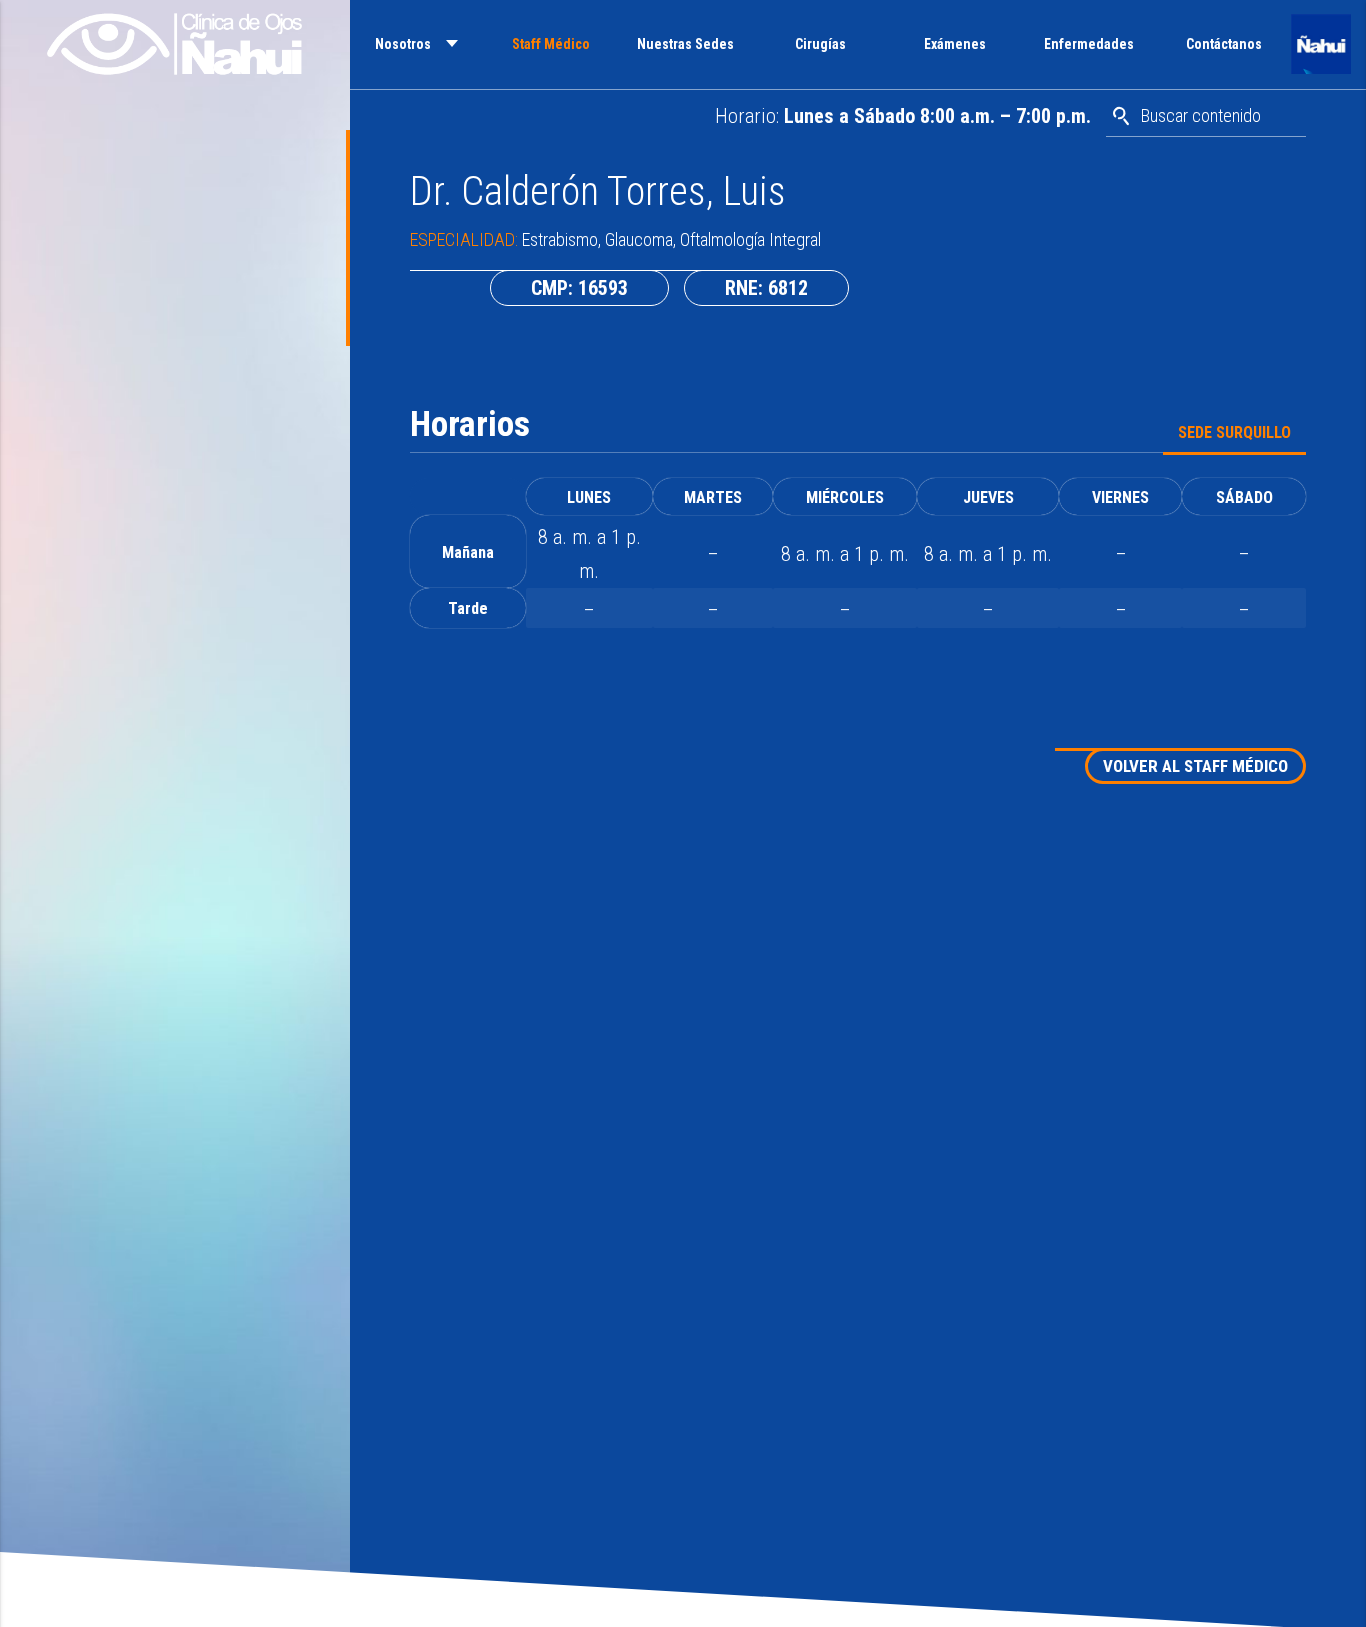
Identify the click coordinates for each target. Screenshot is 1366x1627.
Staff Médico (551, 44)
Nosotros (403, 44)
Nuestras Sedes (685, 44)
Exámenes (955, 44)
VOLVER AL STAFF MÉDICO (1195, 766)
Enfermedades (1089, 44)
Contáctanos (1224, 44)
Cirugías (820, 44)
